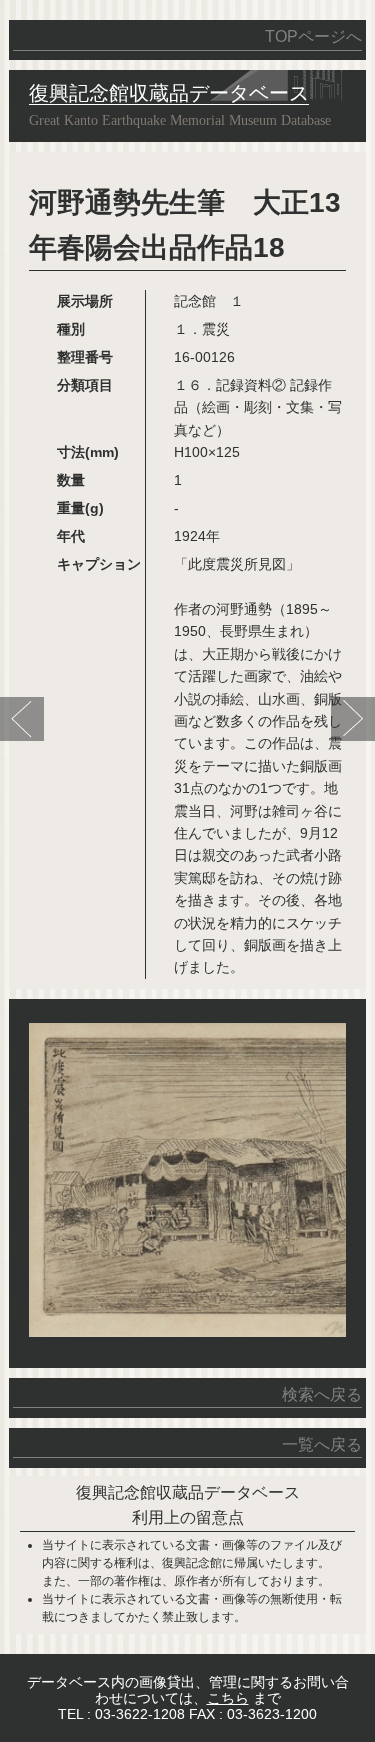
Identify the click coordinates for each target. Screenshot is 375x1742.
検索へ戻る (321, 1394)
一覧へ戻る (321, 1444)
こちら (228, 1698)
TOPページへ (313, 36)
